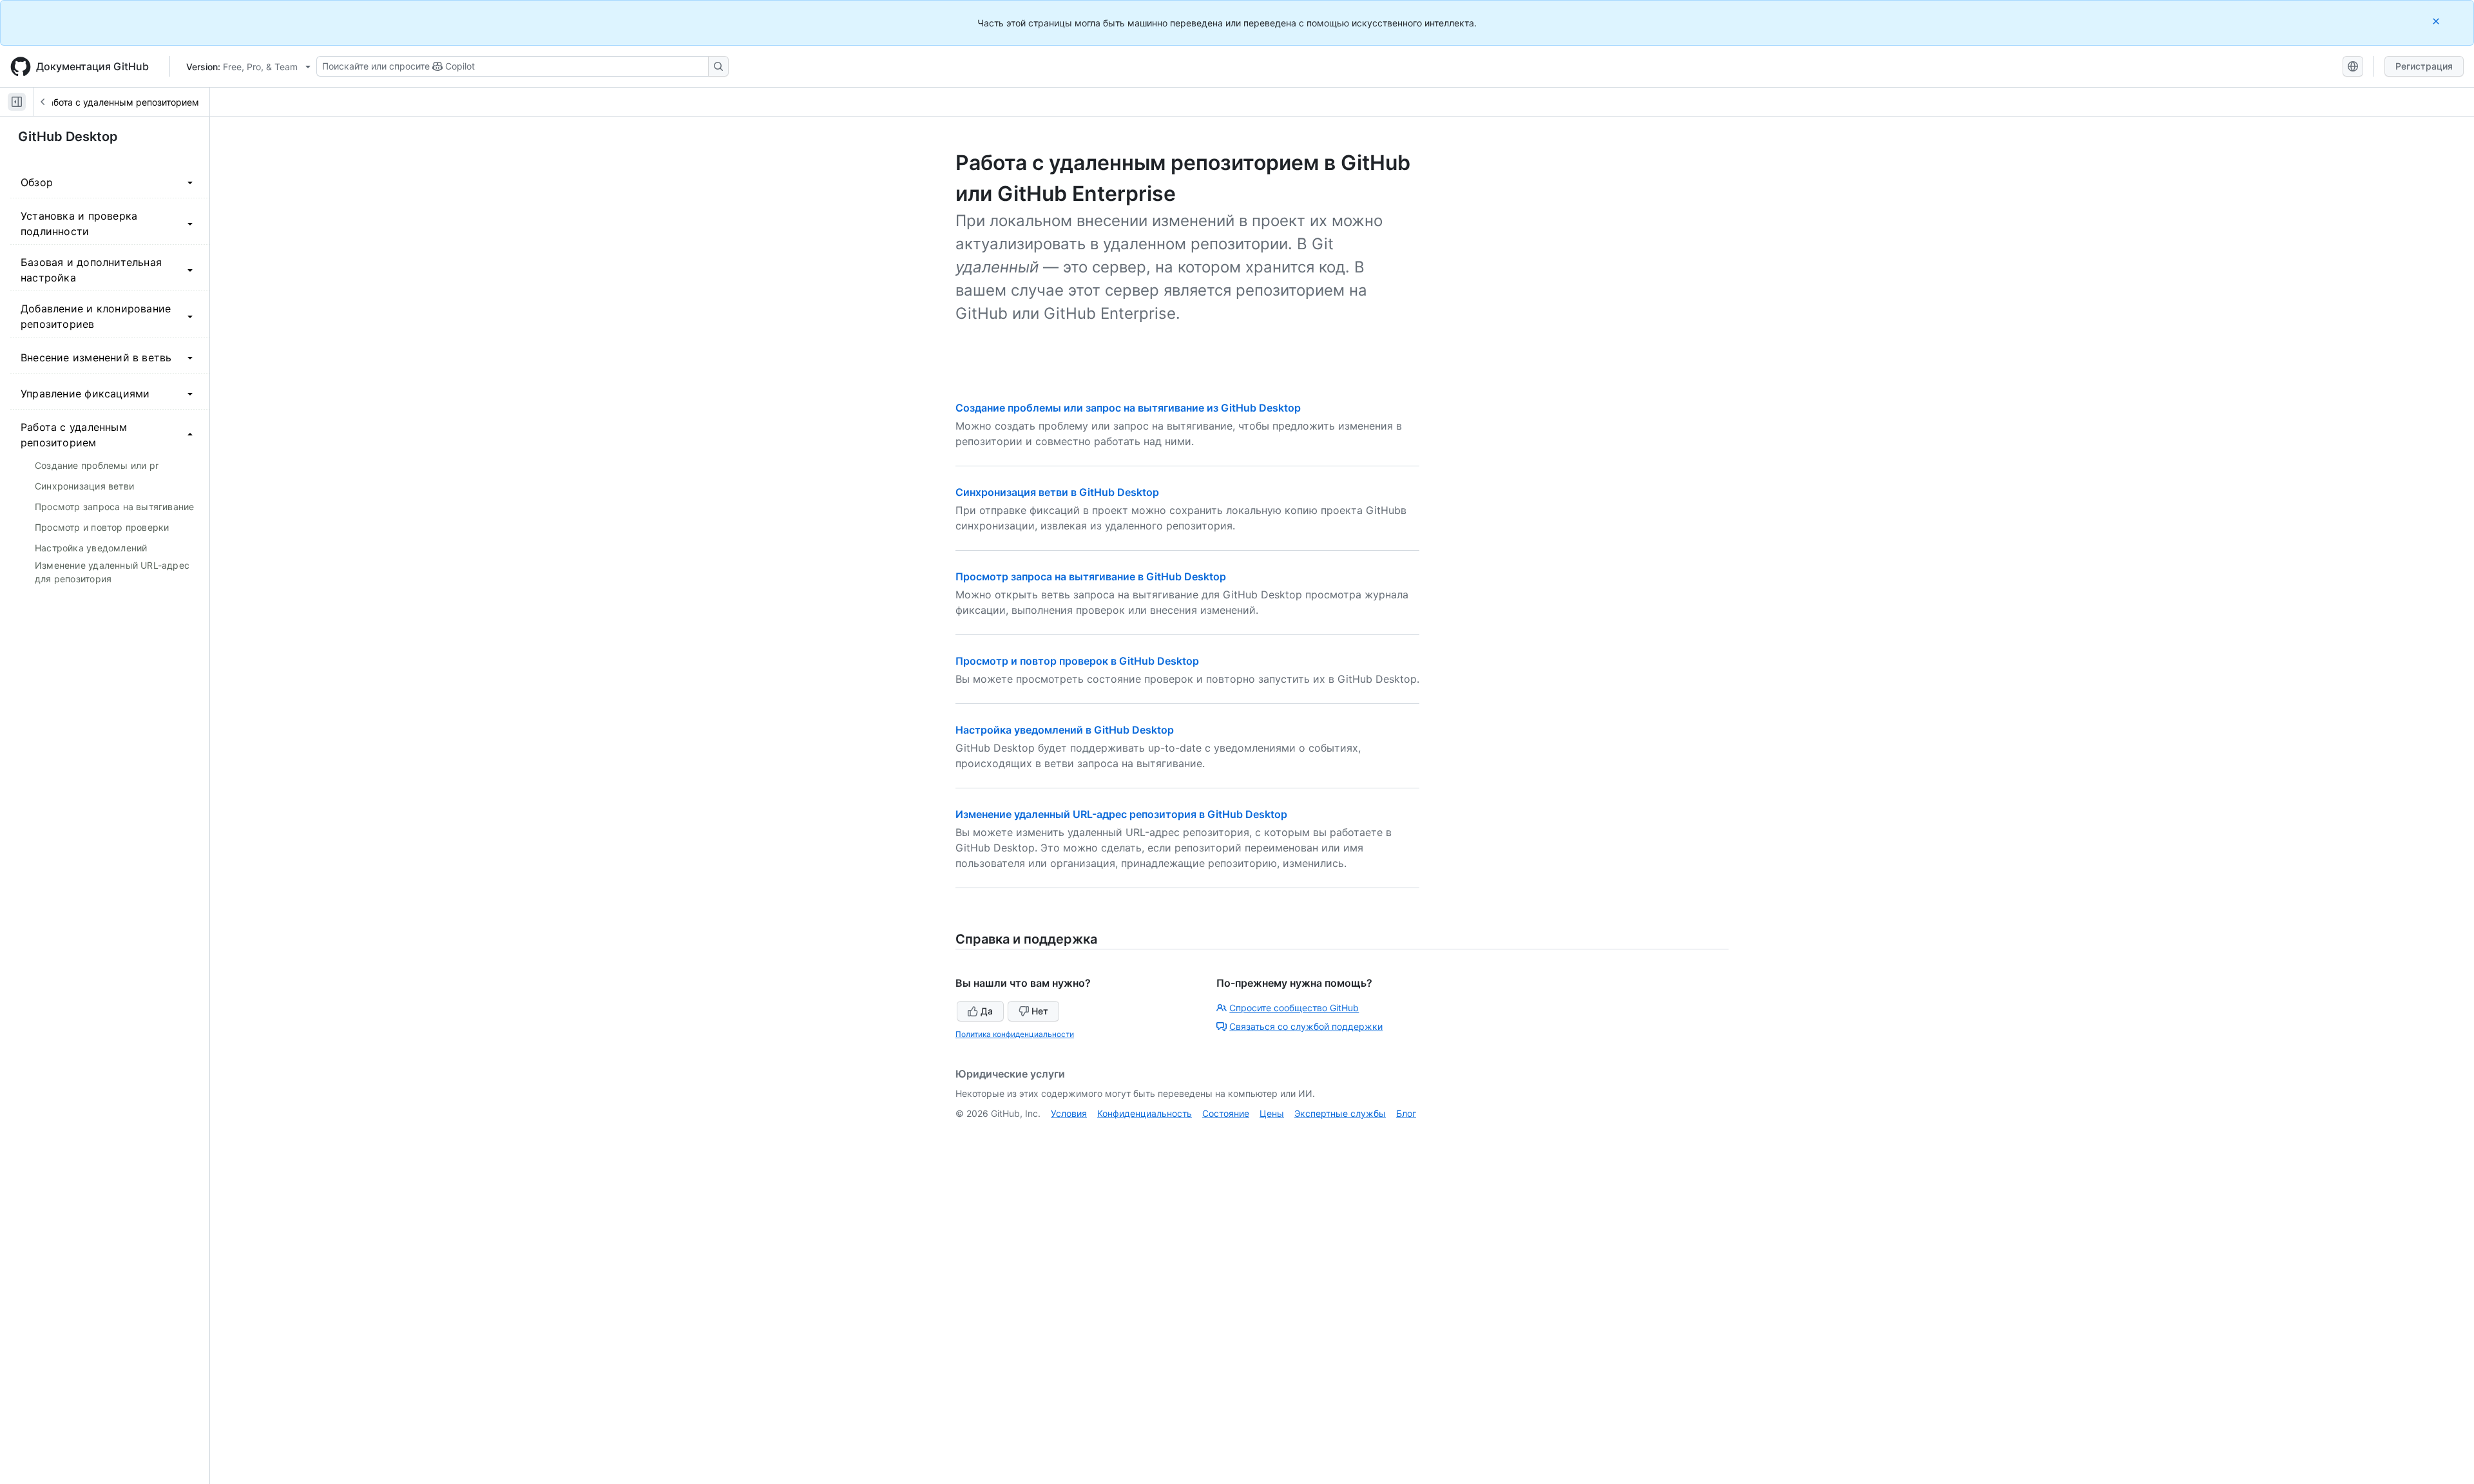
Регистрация (2424, 66)
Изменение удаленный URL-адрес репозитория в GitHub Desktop (1121, 814)
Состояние (1226, 1113)
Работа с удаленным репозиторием (121, 102)
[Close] (2437, 21)
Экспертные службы (1340, 1113)
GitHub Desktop (68, 137)
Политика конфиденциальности (1015, 1034)
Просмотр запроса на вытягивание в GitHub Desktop (1091, 576)
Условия (1069, 1113)
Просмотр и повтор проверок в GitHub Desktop (1077, 661)
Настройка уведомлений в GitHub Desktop (1065, 730)
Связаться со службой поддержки (1306, 1026)
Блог (1406, 1113)
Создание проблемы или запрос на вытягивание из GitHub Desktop (1128, 408)
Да (987, 1011)
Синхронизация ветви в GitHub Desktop (1057, 492)
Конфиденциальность (1145, 1113)
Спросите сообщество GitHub (1294, 1008)
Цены (1272, 1113)
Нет (1040, 1011)
